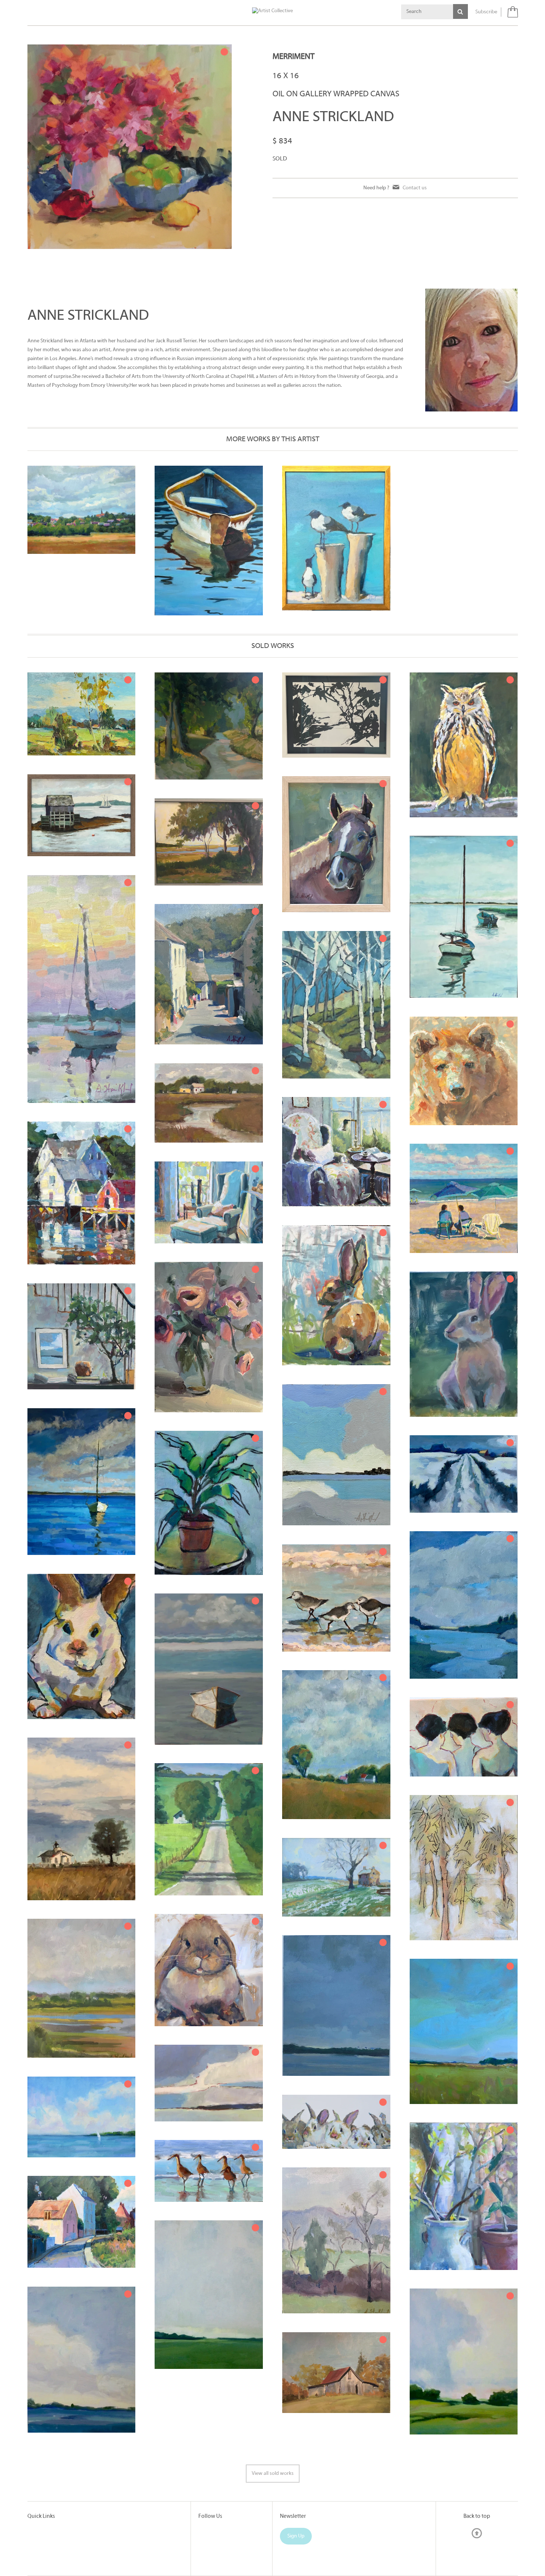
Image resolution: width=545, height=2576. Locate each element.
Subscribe (486, 12)
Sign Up (296, 2536)
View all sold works (273, 2474)
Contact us (415, 188)
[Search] (460, 11)
